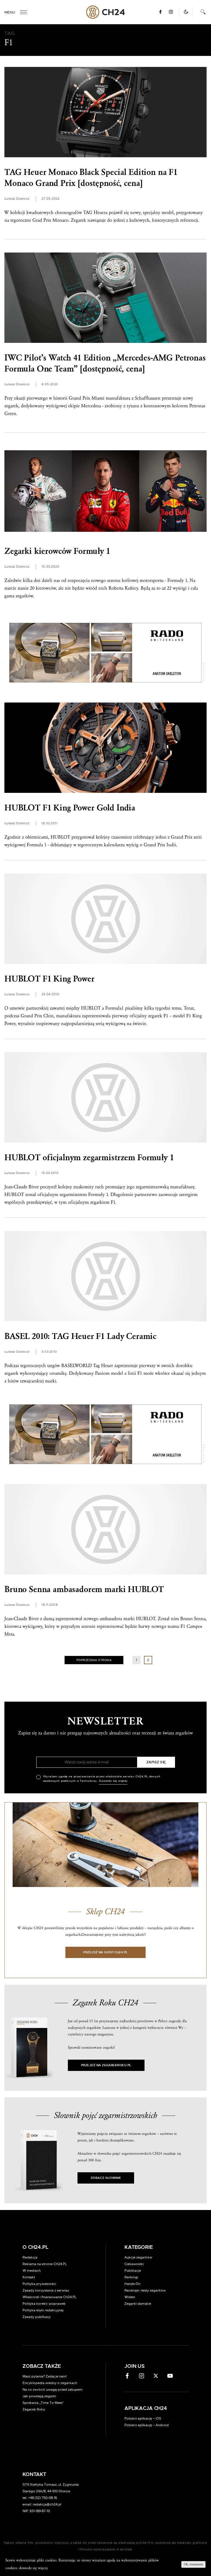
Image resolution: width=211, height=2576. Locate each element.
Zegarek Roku (34, 2409)
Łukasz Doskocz (17, 199)
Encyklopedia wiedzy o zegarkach (50, 2383)
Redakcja (30, 2257)
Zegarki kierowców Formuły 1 (57, 551)
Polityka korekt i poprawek (44, 2304)
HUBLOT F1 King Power (49, 979)
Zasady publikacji (37, 2317)
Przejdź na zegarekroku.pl (106, 2065)
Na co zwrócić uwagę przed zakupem (52, 2390)
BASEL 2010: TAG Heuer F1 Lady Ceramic (80, 1336)
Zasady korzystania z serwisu (46, 2290)
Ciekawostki (134, 2264)
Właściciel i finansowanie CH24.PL (50, 2297)
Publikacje (133, 2271)
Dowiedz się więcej (113, 1781)
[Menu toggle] (23, 12)
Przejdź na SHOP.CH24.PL (105, 1952)
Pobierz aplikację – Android (147, 2425)
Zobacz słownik (106, 2178)
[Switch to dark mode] (186, 12)
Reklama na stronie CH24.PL (45, 2264)
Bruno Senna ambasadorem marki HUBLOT (84, 1589)
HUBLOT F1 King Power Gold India (70, 808)
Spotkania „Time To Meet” (43, 2403)
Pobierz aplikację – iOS (143, 2418)
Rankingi (131, 2277)
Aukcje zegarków (138, 2257)
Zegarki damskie (138, 2304)
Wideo (130, 2297)
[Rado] (105, 653)
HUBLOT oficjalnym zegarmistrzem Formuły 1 (89, 1158)
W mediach (32, 2271)
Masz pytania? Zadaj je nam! (45, 2376)
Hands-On (132, 2284)
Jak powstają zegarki (39, 2396)
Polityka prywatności (39, 2284)
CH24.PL (106, 12)
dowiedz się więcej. (34, 2568)
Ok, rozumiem (193, 2564)
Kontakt (29, 2277)
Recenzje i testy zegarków (145, 2290)
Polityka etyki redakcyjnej (43, 2310)
